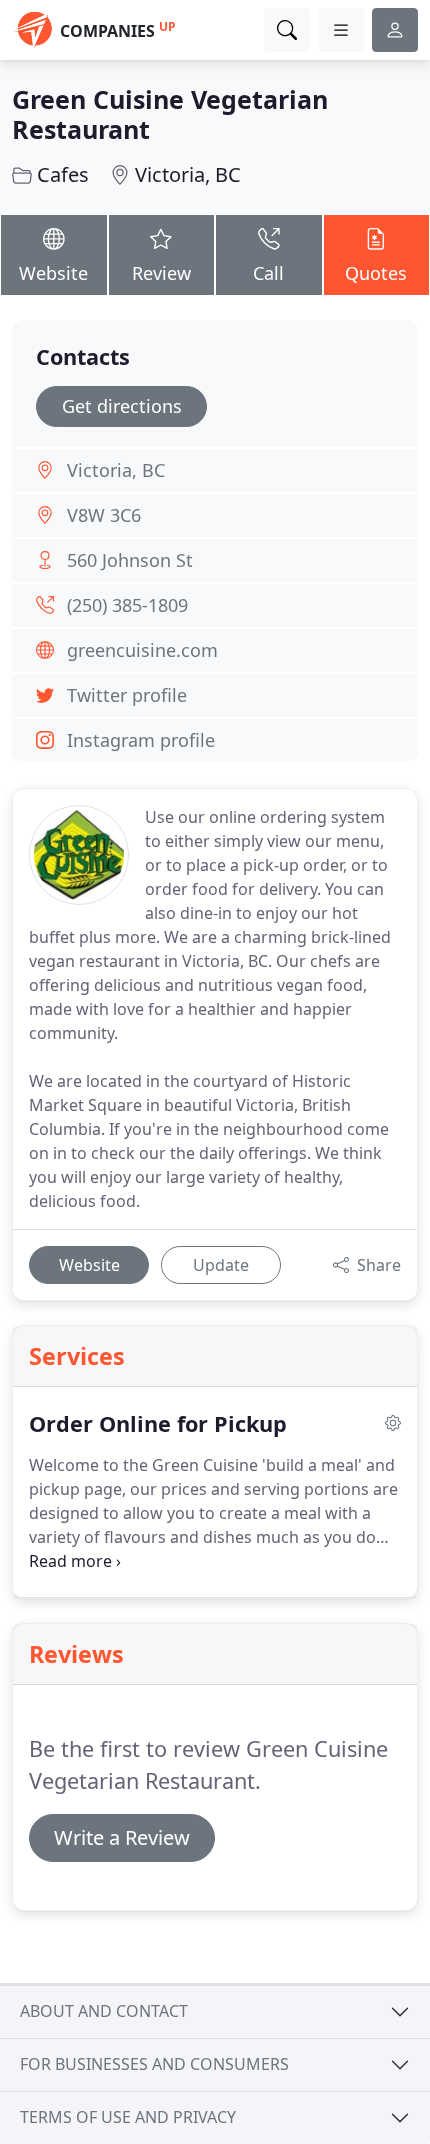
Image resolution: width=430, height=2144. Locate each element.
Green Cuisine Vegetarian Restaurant (170, 114)
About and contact (104, 2011)
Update (221, 1265)
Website (53, 273)
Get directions (122, 406)
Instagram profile (141, 740)
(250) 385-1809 (127, 605)
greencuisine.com (142, 650)
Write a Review (122, 1837)
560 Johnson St (130, 560)
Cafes (63, 174)
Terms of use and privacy (128, 2117)
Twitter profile (127, 695)
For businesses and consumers (154, 2064)
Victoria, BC (188, 174)
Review (161, 273)
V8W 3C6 (104, 515)
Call (268, 273)
